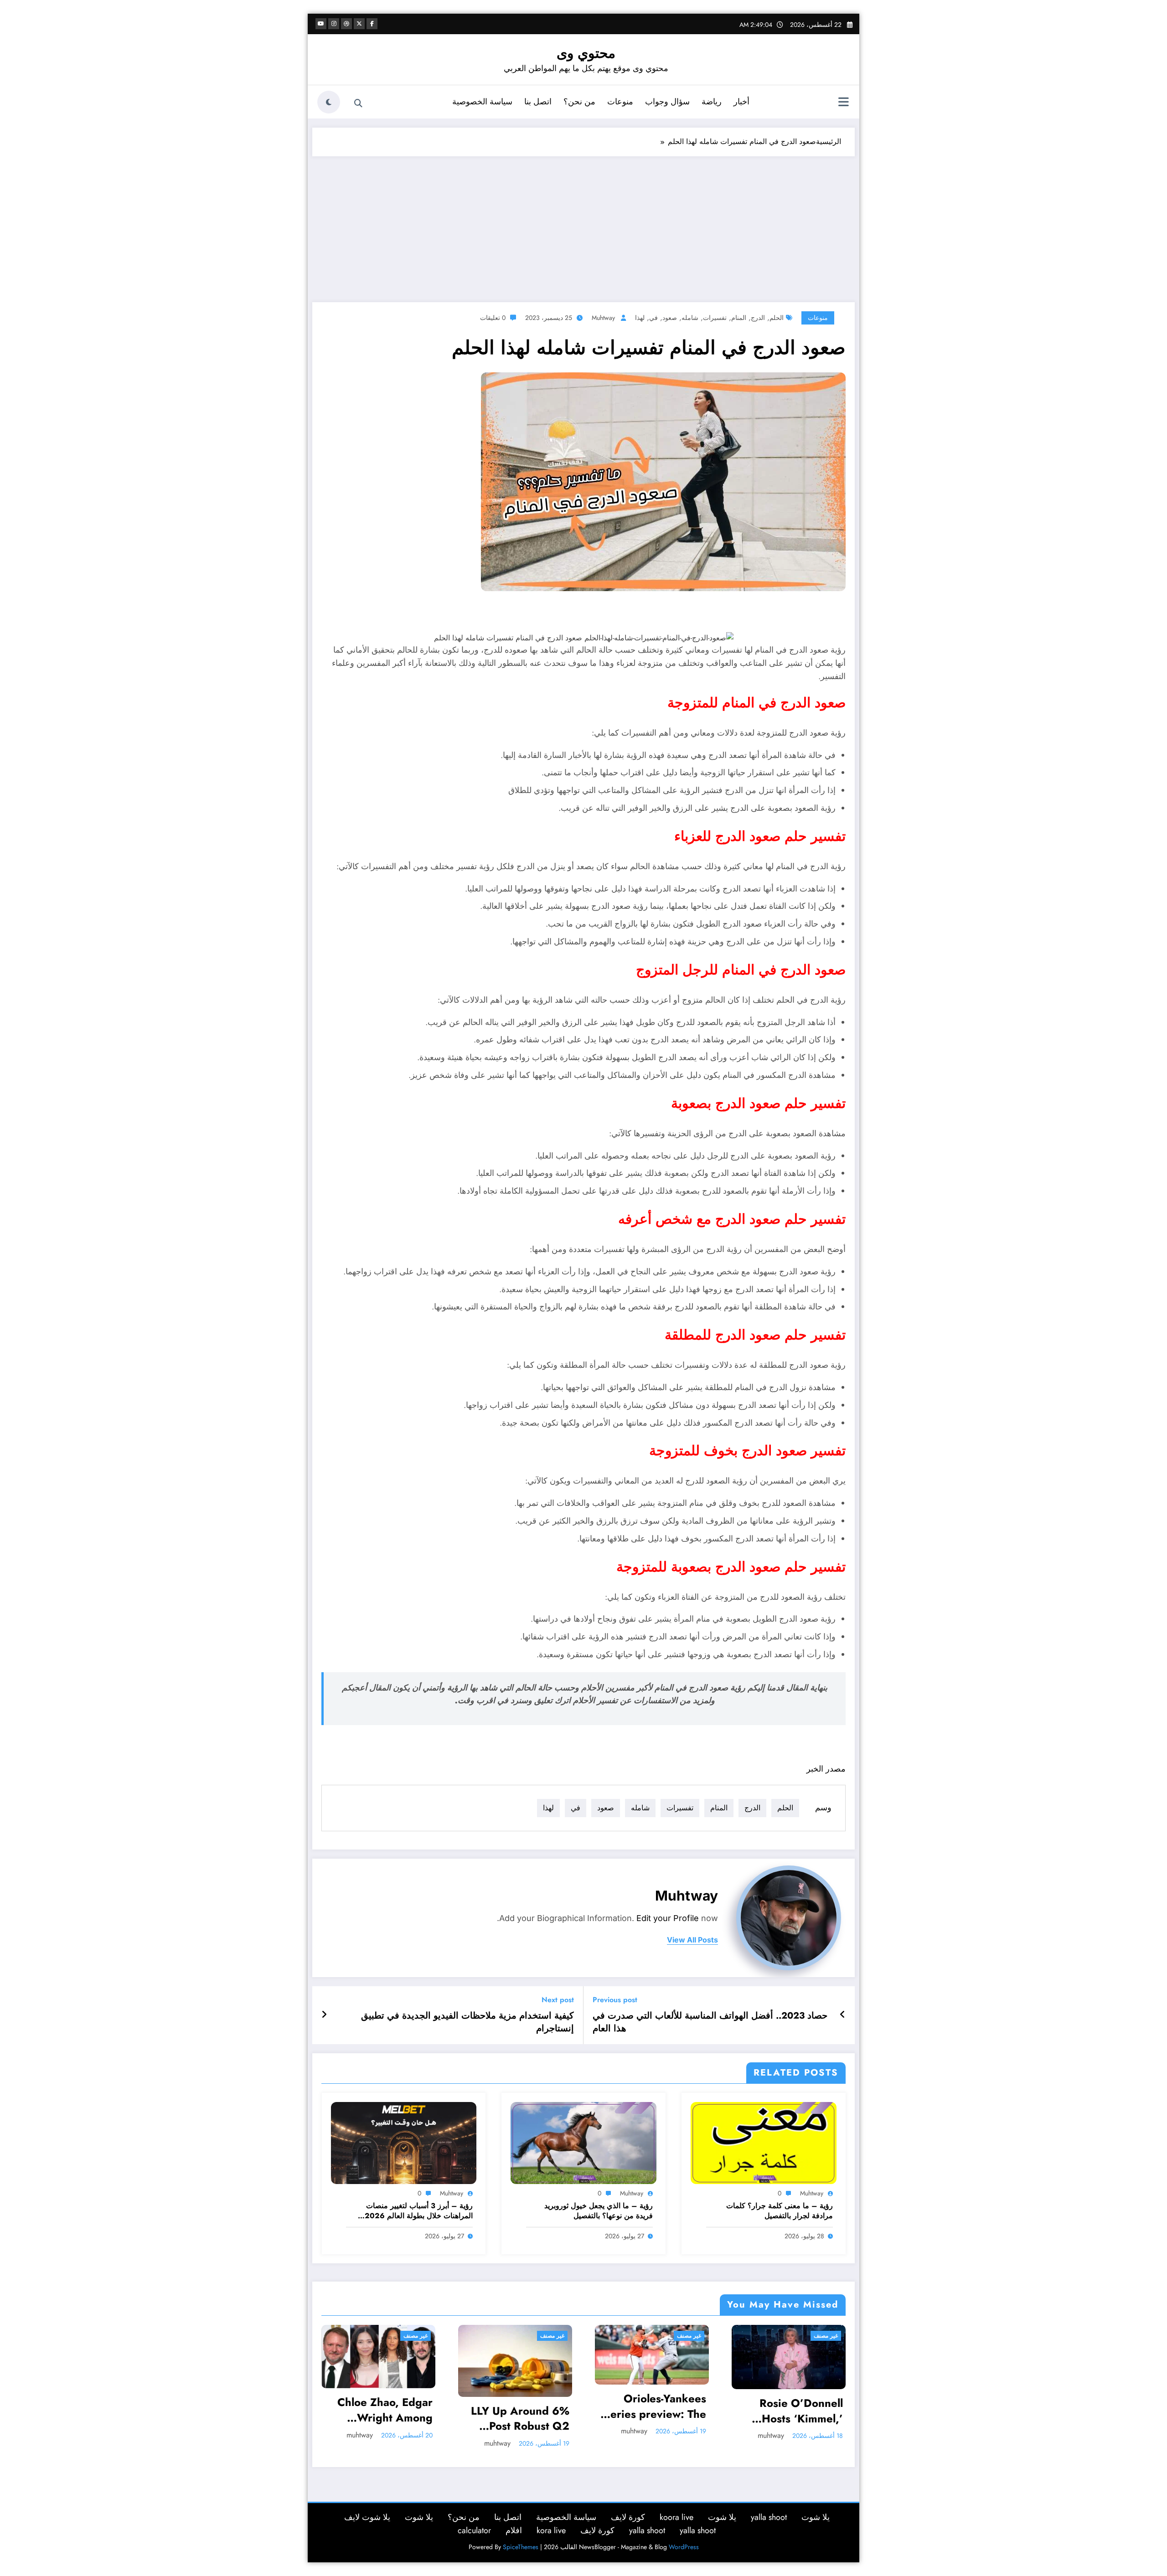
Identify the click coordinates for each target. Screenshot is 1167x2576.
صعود (670, 318)
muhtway (603, 318)
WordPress (684, 2547)
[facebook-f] (372, 24)
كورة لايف (628, 2517)
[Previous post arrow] (843, 2015)
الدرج (758, 318)
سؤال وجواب (667, 102)
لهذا (640, 318)
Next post (558, 2000)
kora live (551, 2530)
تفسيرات (715, 318)
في (653, 318)
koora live (676, 2517)
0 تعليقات (493, 318)
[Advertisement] (583, 225)
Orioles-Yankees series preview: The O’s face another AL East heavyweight (655, 2406)
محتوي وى (586, 53)
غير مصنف (416, 2336)
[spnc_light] (329, 102)
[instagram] (334, 24)
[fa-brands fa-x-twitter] (359, 24)
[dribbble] (346, 24)
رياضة (712, 102)
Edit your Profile (668, 1918)
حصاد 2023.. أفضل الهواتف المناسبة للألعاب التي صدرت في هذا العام (710, 2022)
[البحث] (358, 103)
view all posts (692, 1940)
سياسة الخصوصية (482, 102)
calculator (474, 2530)
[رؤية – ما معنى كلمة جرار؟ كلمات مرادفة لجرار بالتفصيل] (764, 2142)
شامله (690, 318)
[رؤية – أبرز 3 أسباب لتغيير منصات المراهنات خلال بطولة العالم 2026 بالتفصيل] (404, 2142)
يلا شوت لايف (367, 2517)
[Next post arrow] (324, 2015)
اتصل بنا (538, 102)
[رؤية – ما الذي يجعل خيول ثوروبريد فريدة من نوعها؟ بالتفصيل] (583, 2142)
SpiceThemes (521, 2547)
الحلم (777, 318)
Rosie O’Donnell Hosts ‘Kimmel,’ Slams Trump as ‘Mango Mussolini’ (796, 2411)
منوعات (620, 102)
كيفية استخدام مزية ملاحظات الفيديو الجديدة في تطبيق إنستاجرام (467, 2022)
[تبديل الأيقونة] (843, 103)
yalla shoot (769, 2517)
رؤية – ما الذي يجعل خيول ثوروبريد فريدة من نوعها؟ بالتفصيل (599, 2211)
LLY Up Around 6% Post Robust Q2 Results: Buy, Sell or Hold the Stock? (518, 2419)
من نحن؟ (579, 102)
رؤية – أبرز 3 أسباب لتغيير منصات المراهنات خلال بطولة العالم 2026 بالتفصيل (419, 2211)
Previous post (615, 2000)
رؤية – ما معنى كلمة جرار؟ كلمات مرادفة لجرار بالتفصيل (780, 2211)
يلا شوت (816, 2517)
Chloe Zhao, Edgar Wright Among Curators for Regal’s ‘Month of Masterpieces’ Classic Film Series (382, 2410)
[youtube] (321, 24)
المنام (739, 318)
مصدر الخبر (826, 1769)
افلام (514, 2530)
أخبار (741, 102)
